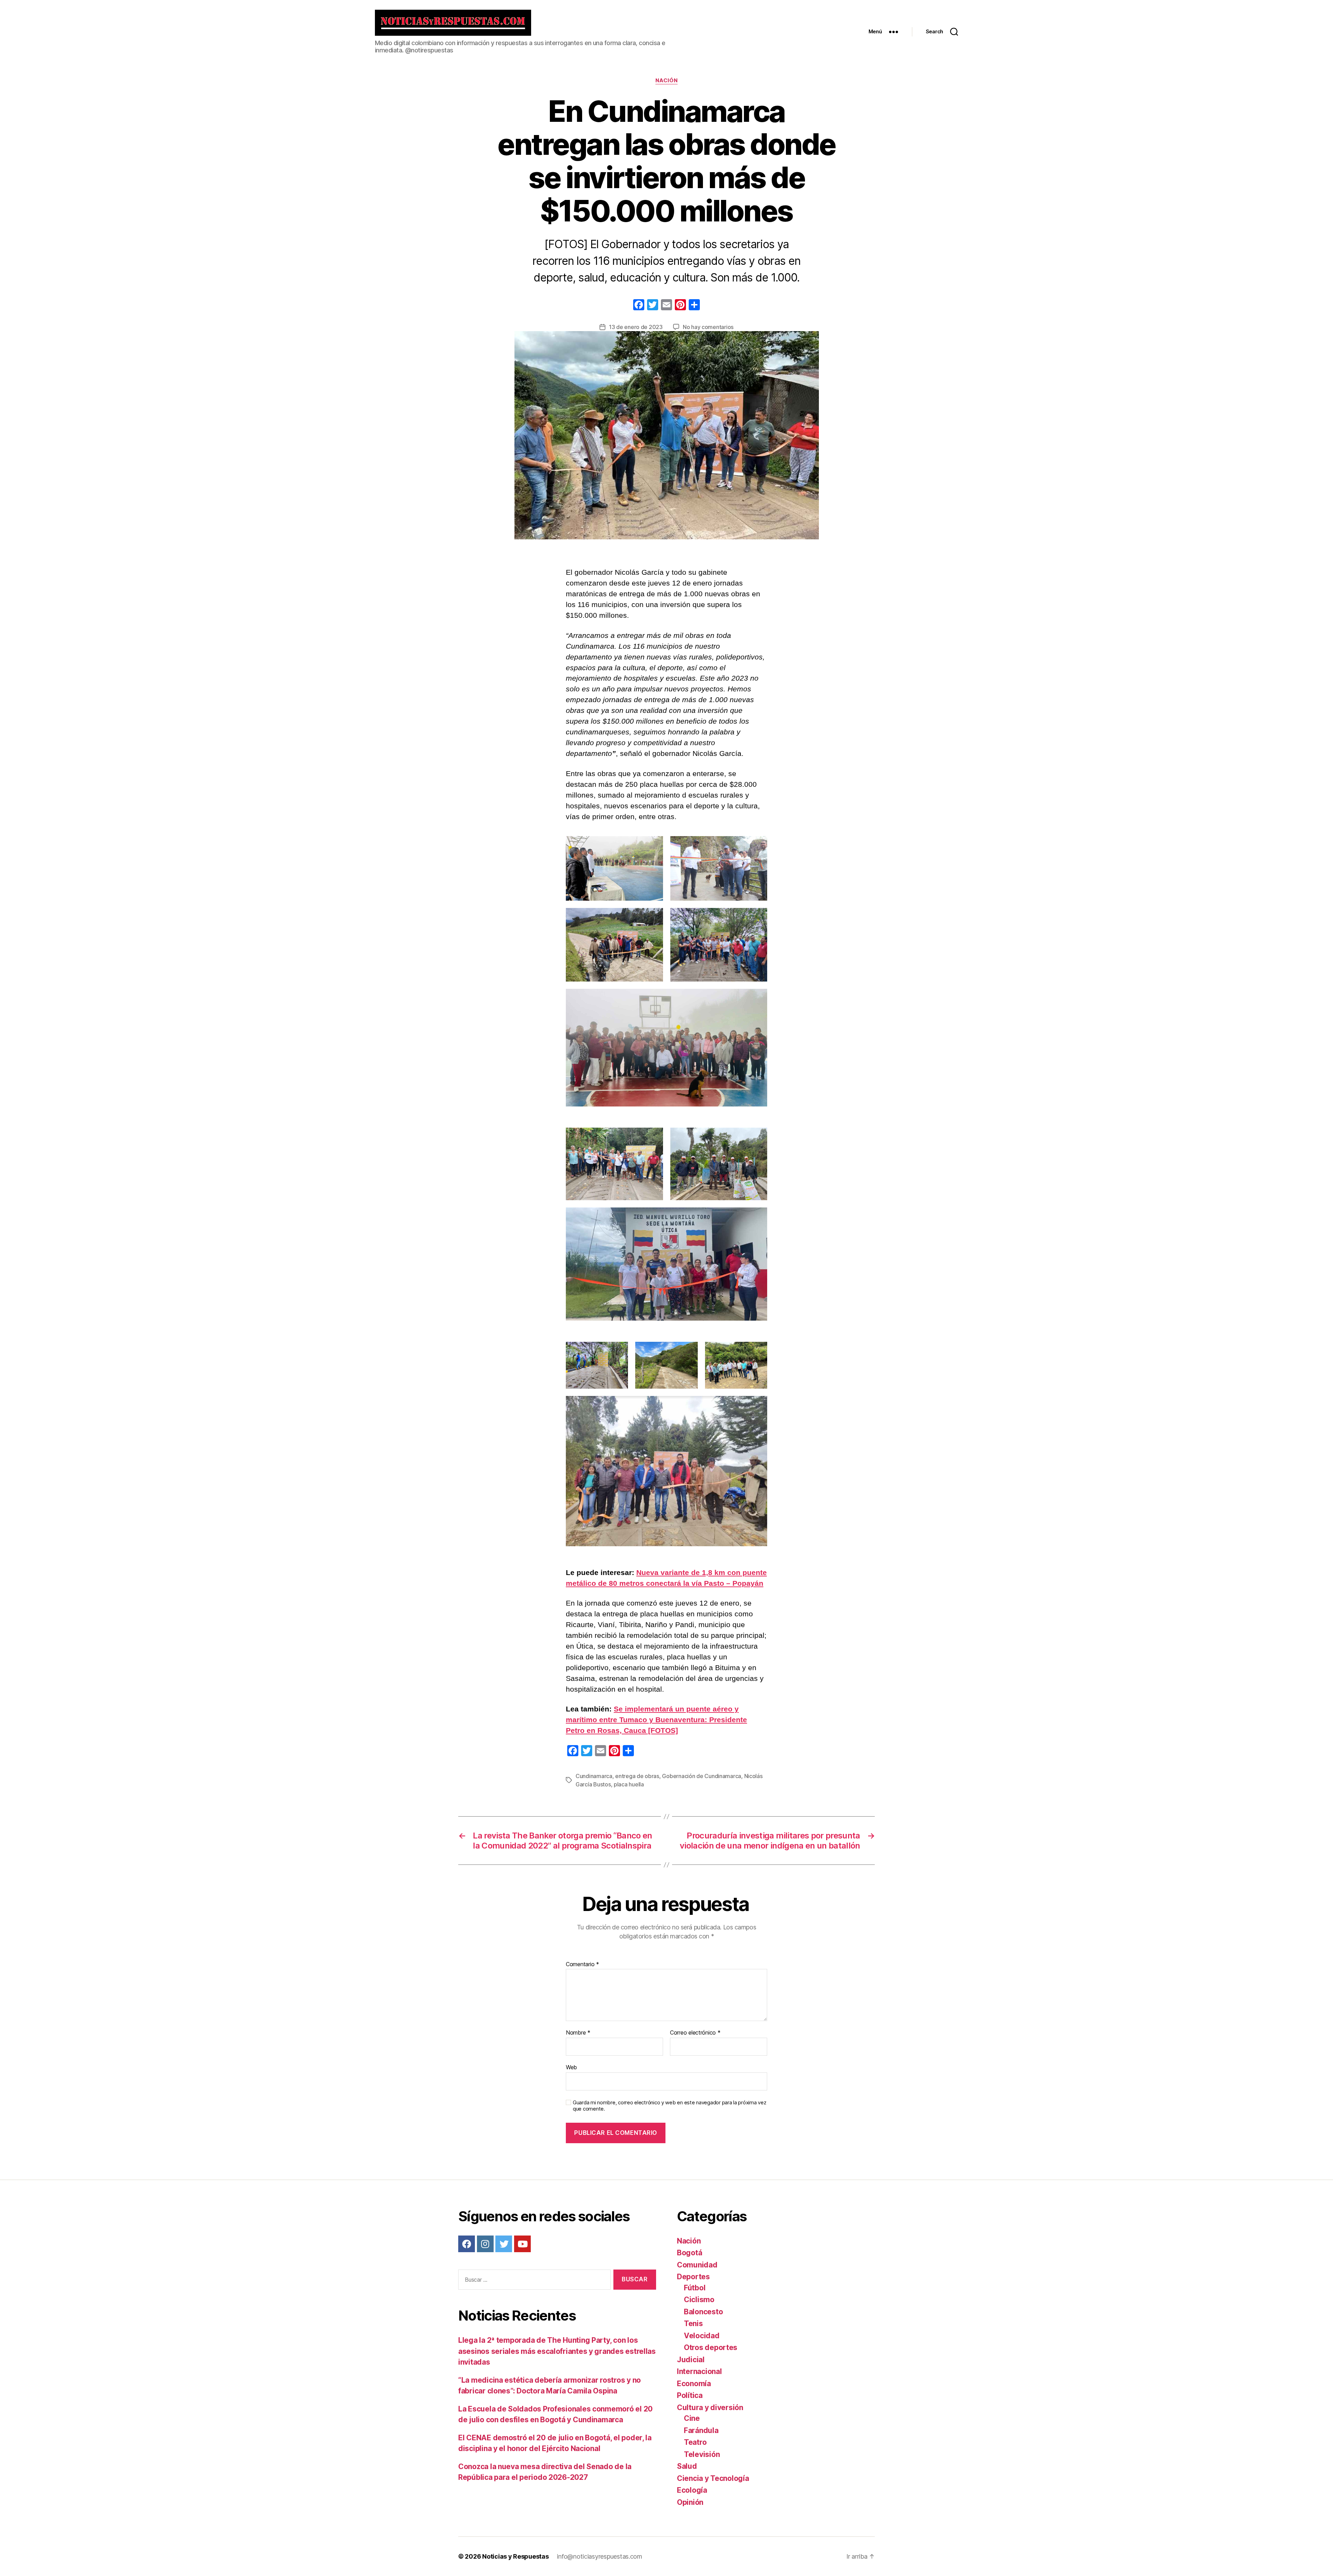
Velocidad (702, 2336)
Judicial (691, 2360)
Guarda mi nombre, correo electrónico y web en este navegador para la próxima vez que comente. (669, 2106)
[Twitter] (504, 2244)
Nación (666, 81)
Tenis (693, 2324)
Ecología (692, 2490)
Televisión (702, 2454)
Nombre (578, 2033)
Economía (694, 2384)
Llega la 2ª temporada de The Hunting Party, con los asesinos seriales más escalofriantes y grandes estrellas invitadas (557, 2351)
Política (690, 2395)
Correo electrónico (695, 2033)
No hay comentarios (708, 327)
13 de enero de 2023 (636, 327)
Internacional (699, 2371)
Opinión (690, 2502)
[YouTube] (522, 2244)
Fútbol (695, 2288)
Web (571, 2067)
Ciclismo (699, 2300)
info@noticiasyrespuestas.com (599, 2556)
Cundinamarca (594, 1776)
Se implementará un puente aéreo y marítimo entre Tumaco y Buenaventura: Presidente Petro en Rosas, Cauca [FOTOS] (656, 1720)
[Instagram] (485, 2244)
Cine (692, 2418)
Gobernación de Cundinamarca (702, 1776)
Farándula (701, 2430)
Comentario (582, 1964)
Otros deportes (711, 2347)
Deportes (693, 2277)
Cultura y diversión (710, 2407)
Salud (687, 2466)
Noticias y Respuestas (515, 2556)
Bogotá (689, 2253)
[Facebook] (639, 306)
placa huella (629, 1784)
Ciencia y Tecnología (713, 2478)
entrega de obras (637, 1776)
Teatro (695, 2442)
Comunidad (697, 2265)
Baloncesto (703, 2312)
